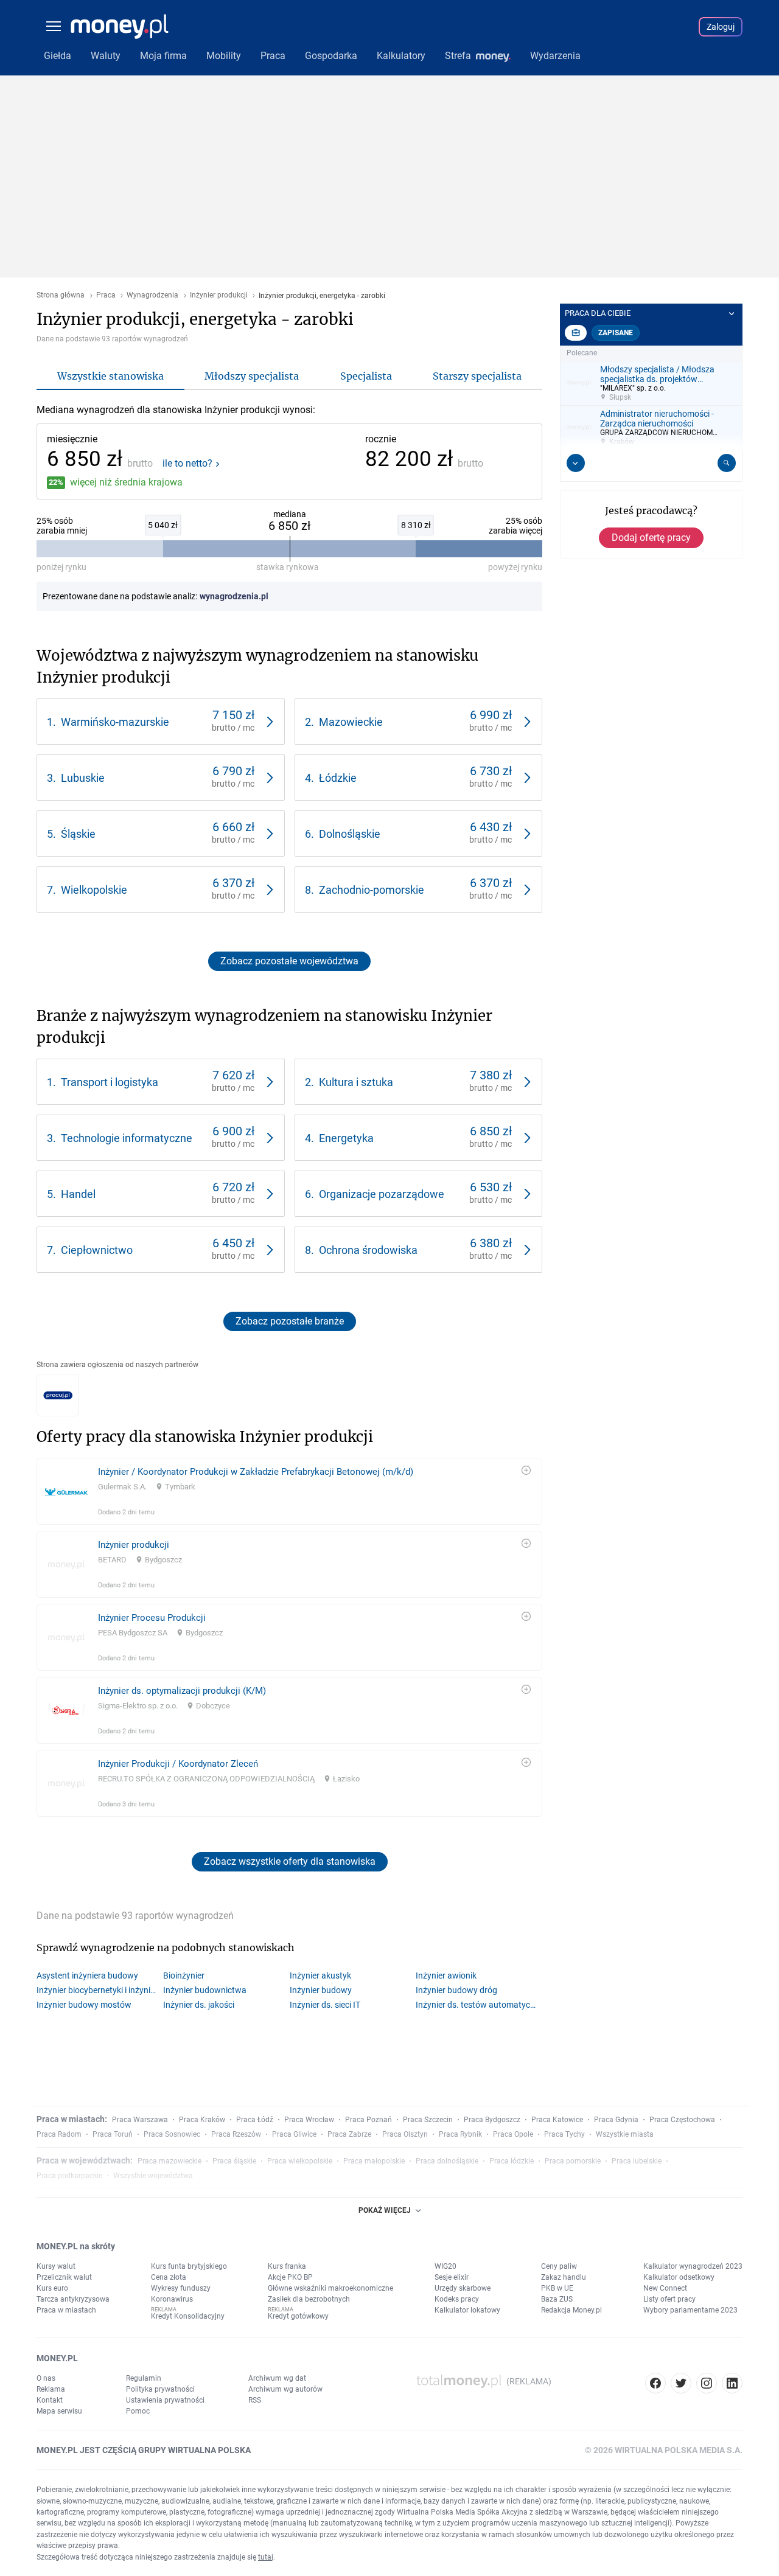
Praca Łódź (255, 2120)
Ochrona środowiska (368, 1250)
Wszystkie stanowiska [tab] (110, 376)
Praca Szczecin (428, 2120)
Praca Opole (513, 2134)
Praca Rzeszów (236, 2134)
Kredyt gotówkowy (298, 2316)
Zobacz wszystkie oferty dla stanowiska (290, 1861)
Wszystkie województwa (153, 2176)
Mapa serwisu (59, 2411)
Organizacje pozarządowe (382, 1194)
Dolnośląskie (350, 834)
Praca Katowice (557, 2120)
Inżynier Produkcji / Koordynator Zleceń (178, 1764)
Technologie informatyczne (127, 1138)
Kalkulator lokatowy (467, 2310)
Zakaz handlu (564, 2277)
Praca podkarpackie (69, 2176)
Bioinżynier (184, 1976)
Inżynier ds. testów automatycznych (479, 2005)
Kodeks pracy (457, 2299)
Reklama (51, 2389)
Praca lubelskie (637, 2161)
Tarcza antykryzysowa (73, 2299)
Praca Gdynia (616, 2120)
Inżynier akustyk (320, 1976)
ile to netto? (187, 464)
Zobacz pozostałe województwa (289, 961)
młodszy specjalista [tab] (252, 376)
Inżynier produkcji (219, 295)
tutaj (266, 2557)
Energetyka (346, 1138)
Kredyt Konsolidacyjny (188, 2316)
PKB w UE (557, 2288)
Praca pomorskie (573, 2161)
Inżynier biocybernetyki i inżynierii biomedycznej (100, 1990)
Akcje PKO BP (290, 2277)
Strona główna (61, 295)
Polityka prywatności (160, 2389)
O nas (46, 2378)
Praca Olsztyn (405, 2134)
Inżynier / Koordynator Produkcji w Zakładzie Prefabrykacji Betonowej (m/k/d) (256, 1472)
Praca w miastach (66, 2310)
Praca (106, 295)
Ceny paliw (559, 2266)
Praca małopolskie (374, 2161)
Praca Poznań (369, 2120)
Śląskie (78, 834)
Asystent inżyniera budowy (87, 1976)
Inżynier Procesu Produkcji (152, 1618)
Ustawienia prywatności (165, 2400)
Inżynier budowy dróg (456, 1990)
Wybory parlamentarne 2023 (690, 2310)
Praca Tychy (564, 2134)
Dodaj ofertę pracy (651, 538)
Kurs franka (287, 2266)
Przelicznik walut (64, 2277)
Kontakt (50, 2400)
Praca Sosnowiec (172, 2134)
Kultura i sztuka (356, 1082)
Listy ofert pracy (669, 2299)
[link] (161, 722)
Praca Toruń (113, 2134)
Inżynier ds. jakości (199, 2005)
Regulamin (144, 2378)
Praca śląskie (234, 2161)
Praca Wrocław (309, 2120)
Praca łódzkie (512, 2161)
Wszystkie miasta (625, 2134)
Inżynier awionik (446, 1976)
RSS (255, 2400)
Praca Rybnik (460, 2134)
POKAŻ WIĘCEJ (385, 2210)
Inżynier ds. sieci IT (325, 2005)
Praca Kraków (202, 2120)
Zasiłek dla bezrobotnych (309, 2299)
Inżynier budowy (321, 1990)
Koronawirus (172, 2299)
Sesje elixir (452, 2277)
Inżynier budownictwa (205, 1990)
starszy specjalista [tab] (477, 376)
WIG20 (445, 2266)
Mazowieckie (351, 722)
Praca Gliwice (294, 2134)
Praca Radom (59, 2134)
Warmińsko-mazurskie (115, 722)
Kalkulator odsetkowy (679, 2277)
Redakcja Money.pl (571, 2310)
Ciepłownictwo (97, 1250)
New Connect (665, 2288)
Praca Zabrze (349, 2134)
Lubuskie (83, 778)
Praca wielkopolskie (300, 2161)
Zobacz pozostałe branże (290, 1321)
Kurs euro (52, 2288)
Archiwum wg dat (277, 2378)
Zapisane (616, 333)
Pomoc (138, 2411)
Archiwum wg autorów (285, 2389)
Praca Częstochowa (682, 2120)
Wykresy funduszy (181, 2288)
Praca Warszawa (140, 2120)
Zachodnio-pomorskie (372, 890)
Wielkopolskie (94, 890)
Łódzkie (338, 778)
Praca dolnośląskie (447, 2161)
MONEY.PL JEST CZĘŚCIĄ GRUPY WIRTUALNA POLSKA (144, 2450)
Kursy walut (56, 2266)
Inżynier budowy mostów (84, 2005)
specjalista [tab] (366, 376)
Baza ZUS (557, 2299)
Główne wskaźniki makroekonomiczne (330, 2288)
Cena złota (169, 2277)
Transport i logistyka (110, 1082)
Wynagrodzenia (152, 295)
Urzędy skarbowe (463, 2288)
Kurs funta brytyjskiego (189, 2266)
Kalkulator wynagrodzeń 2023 (693, 2266)
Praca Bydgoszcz (492, 2120)
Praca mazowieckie (169, 2161)
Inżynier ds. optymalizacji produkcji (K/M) (182, 1691)
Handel (78, 1194)
